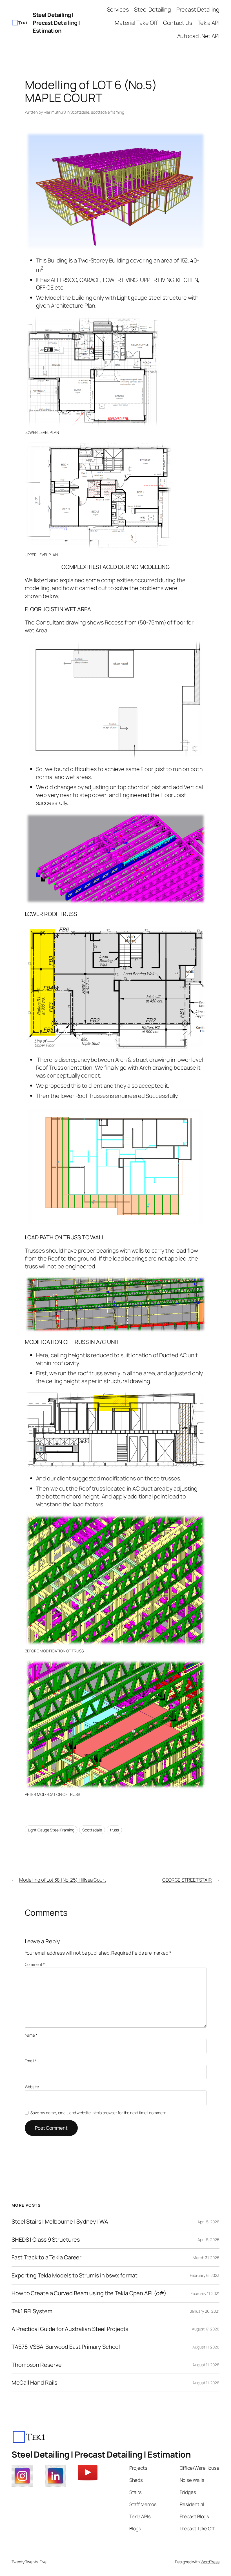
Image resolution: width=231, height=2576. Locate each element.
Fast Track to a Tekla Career (46, 2257)
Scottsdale (80, 112)
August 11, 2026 (206, 2347)
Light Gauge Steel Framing (51, 1830)
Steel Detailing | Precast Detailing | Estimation (56, 23)
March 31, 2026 (206, 2258)
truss (115, 1830)
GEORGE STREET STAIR (187, 1880)
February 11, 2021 (205, 2293)
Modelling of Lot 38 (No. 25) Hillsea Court (63, 1880)
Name (31, 2035)
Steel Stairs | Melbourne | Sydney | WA (60, 2222)
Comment (35, 1964)
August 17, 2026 (206, 2329)
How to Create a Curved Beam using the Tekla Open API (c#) (89, 2293)
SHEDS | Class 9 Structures (45, 2240)
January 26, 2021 (205, 2311)
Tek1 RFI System (32, 2311)
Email (31, 2061)
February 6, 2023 (205, 2275)
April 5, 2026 (208, 2222)
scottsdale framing (107, 112)
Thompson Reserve (36, 2365)
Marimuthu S (55, 112)
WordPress (210, 2562)
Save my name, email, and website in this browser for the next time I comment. (99, 2113)
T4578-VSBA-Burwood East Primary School (66, 2347)
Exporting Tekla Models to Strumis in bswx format (75, 2275)
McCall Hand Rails (34, 2383)
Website (32, 2087)
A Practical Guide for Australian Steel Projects (70, 2329)
